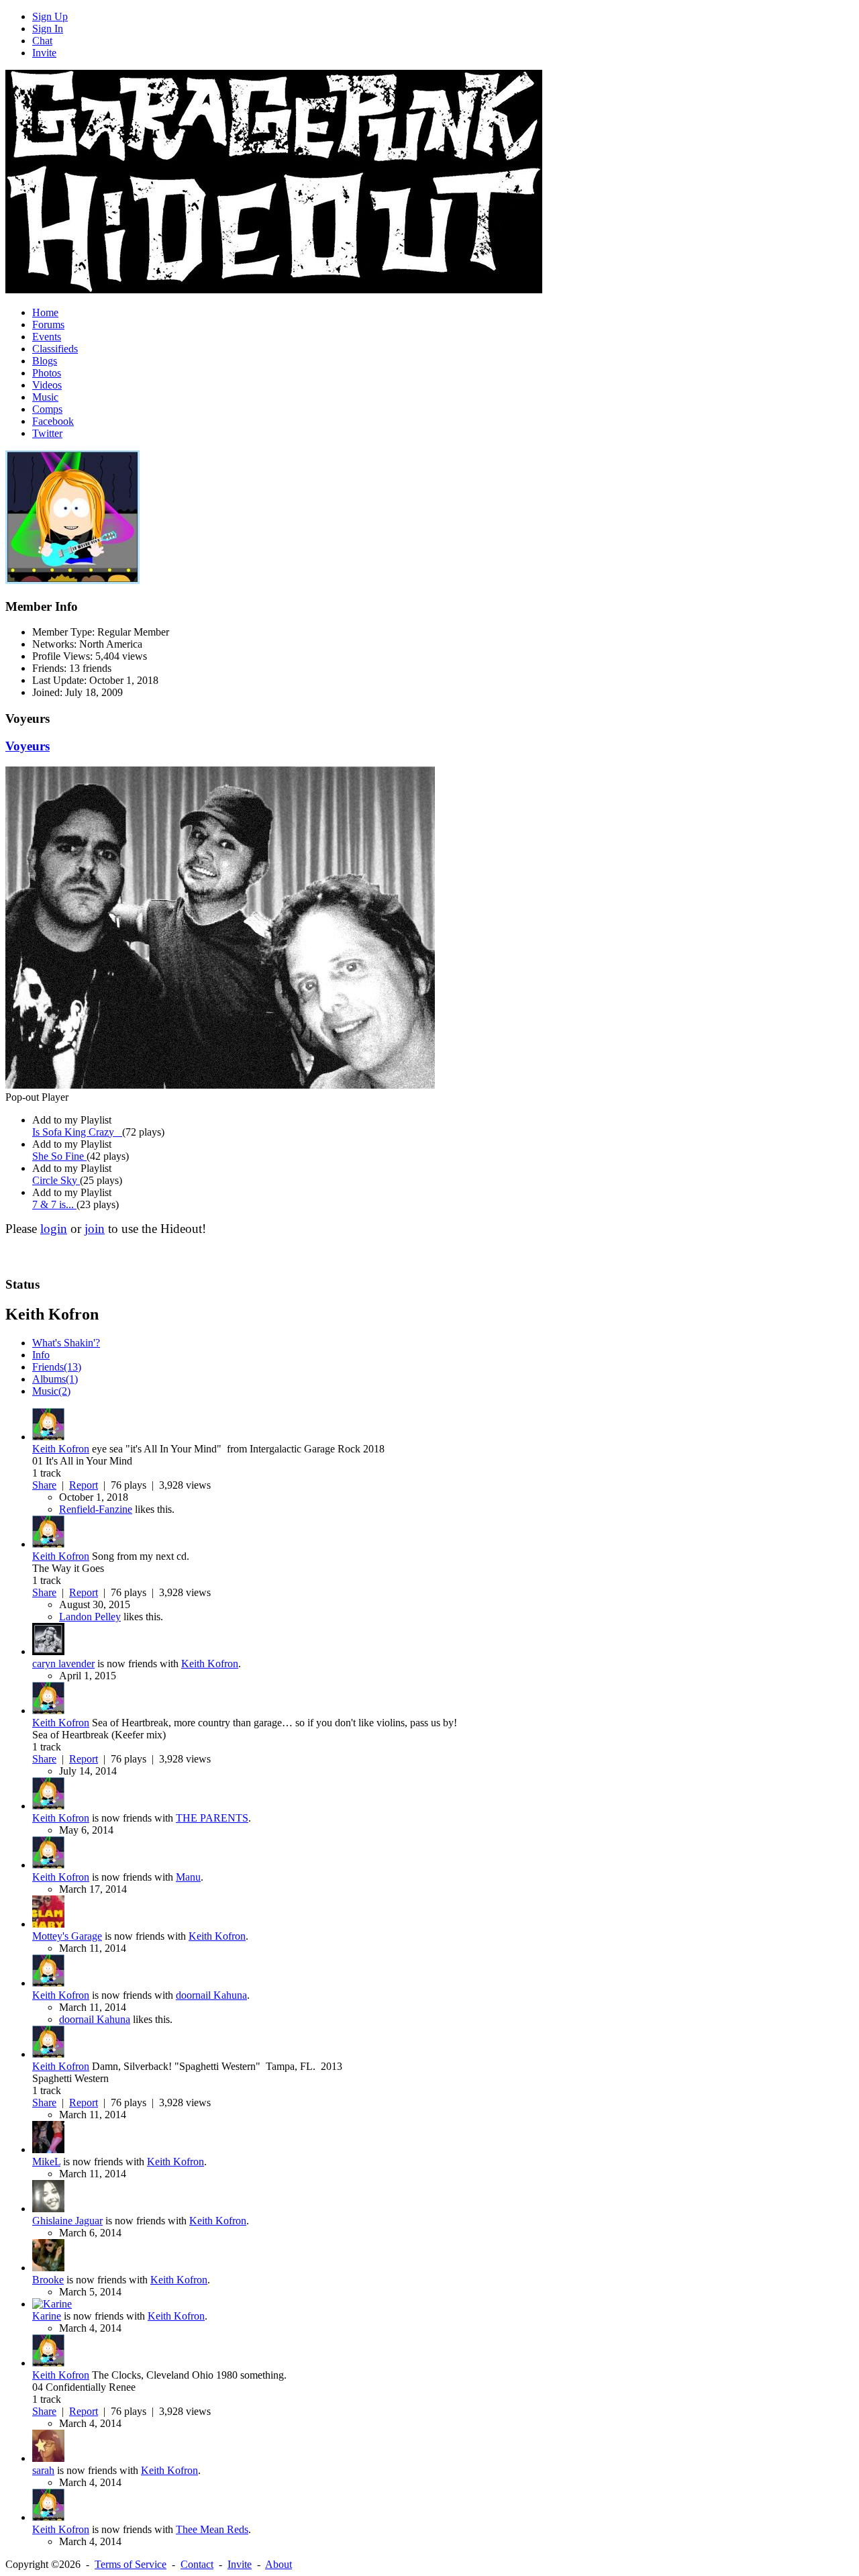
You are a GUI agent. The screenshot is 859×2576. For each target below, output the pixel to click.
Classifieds (55, 349)
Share (44, 1485)
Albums (55, 1379)
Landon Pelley (90, 1617)
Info (41, 1355)
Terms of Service (131, 2564)
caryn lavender (63, 1664)
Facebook (53, 421)
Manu (188, 1877)
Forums (48, 325)
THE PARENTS (212, 1818)
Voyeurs (28, 746)
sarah (43, 2470)
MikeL (46, 2162)
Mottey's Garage (67, 1936)
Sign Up (50, 16)
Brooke (48, 2280)
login (54, 1229)
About (279, 2564)
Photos (47, 373)
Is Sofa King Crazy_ (77, 1132)
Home (45, 312)
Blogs (45, 361)
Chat (42, 41)
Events (47, 337)
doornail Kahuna (211, 1995)
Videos (47, 385)
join (95, 1229)
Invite (44, 53)
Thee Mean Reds (212, 2529)
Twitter (47, 433)
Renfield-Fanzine (96, 1509)
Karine (47, 2316)
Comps (47, 409)
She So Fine (59, 1156)
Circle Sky (56, 1180)
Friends (57, 1367)
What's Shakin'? (66, 1343)
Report (84, 1485)
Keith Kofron (61, 1449)
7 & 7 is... (54, 1204)
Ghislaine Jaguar (67, 2221)
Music (45, 397)
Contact (197, 2564)
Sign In (48, 29)
